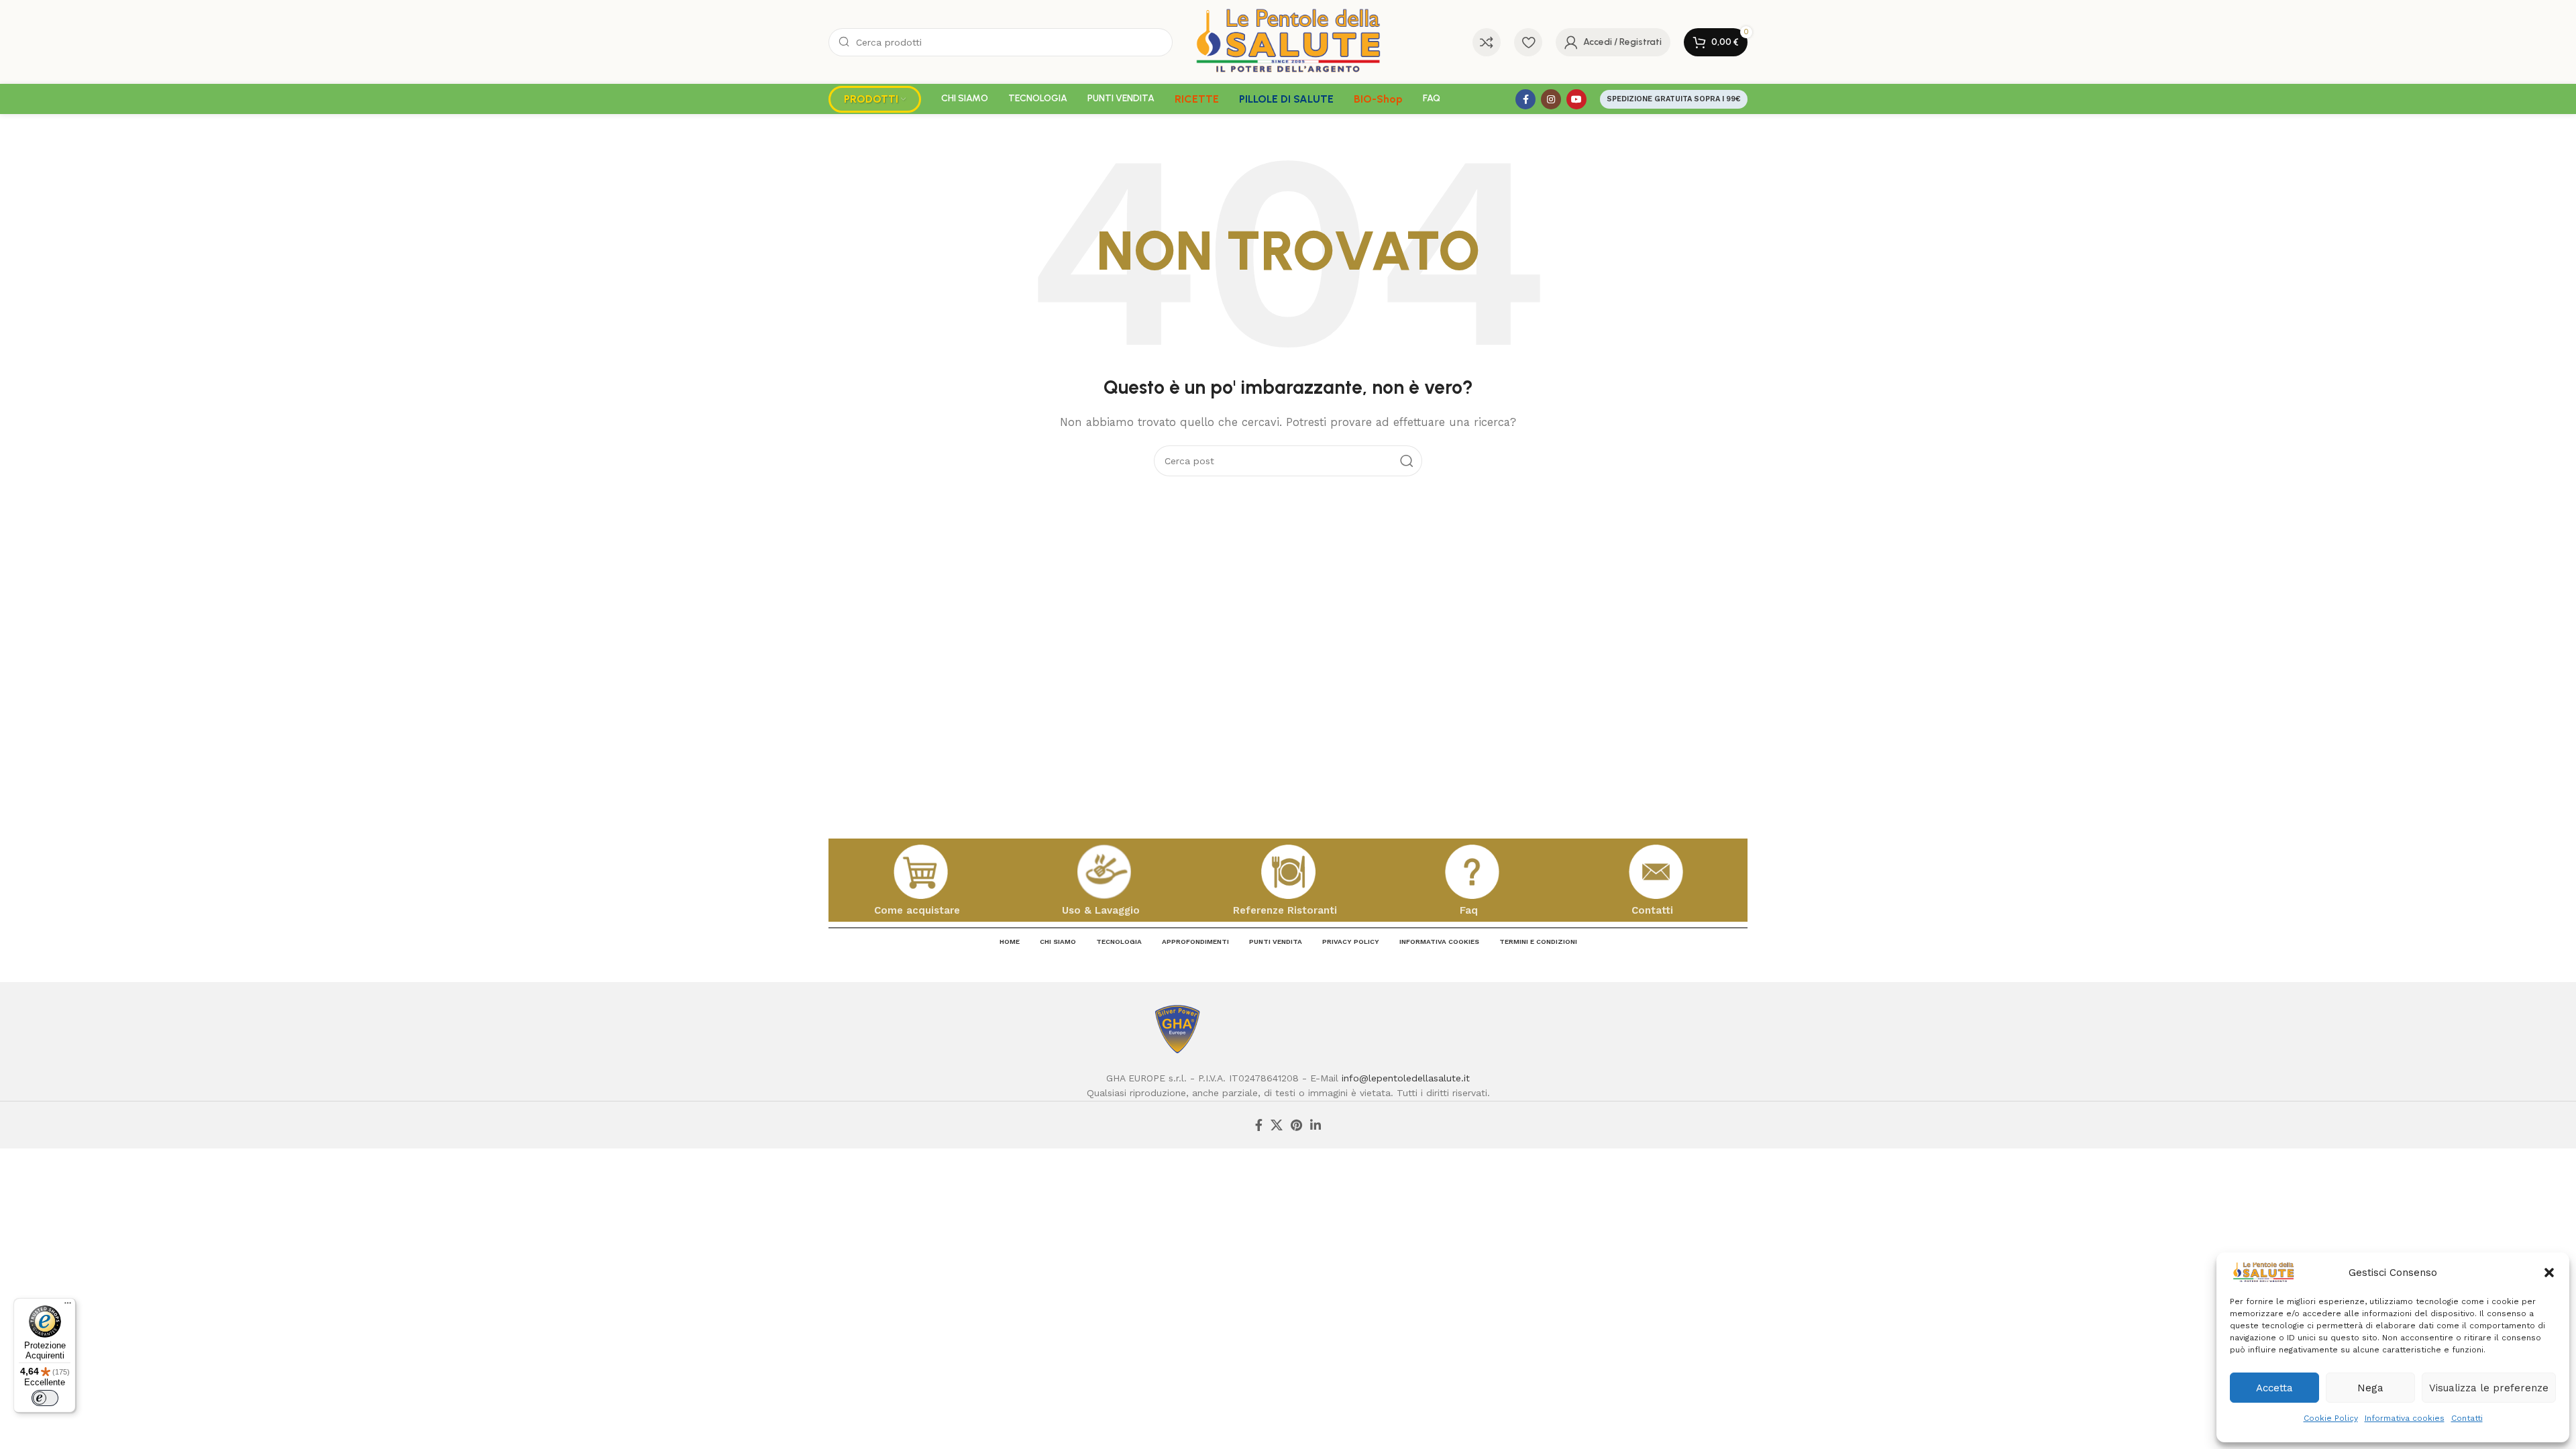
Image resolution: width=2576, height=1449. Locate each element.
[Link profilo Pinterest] (1296, 1125)
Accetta (2274, 1388)
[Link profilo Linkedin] (1316, 1125)
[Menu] (68, 1306)
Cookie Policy (2331, 1418)
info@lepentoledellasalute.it (1406, 1078)
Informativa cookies (2405, 1418)
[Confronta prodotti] (1487, 42)
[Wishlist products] (1528, 42)
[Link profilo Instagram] (1551, 99)
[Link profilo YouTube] (1576, 99)
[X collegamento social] (1277, 1125)
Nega (2370, 1388)
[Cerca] (1407, 461)
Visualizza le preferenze (2489, 1388)
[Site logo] (1288, 41)
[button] (2549, 1273)
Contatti (2467, 1418)
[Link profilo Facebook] (1525, 99)
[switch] (45, 1398)
